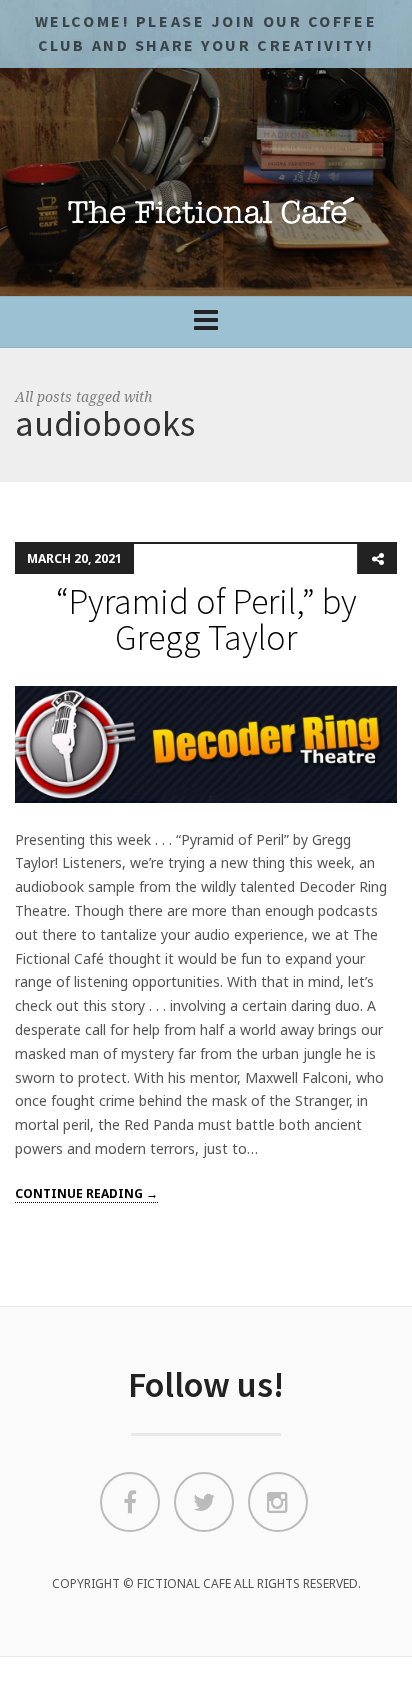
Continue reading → (86, 1193)
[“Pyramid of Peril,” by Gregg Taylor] (206, 743)
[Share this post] (377, 559)
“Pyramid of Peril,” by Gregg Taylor (206, 619)
